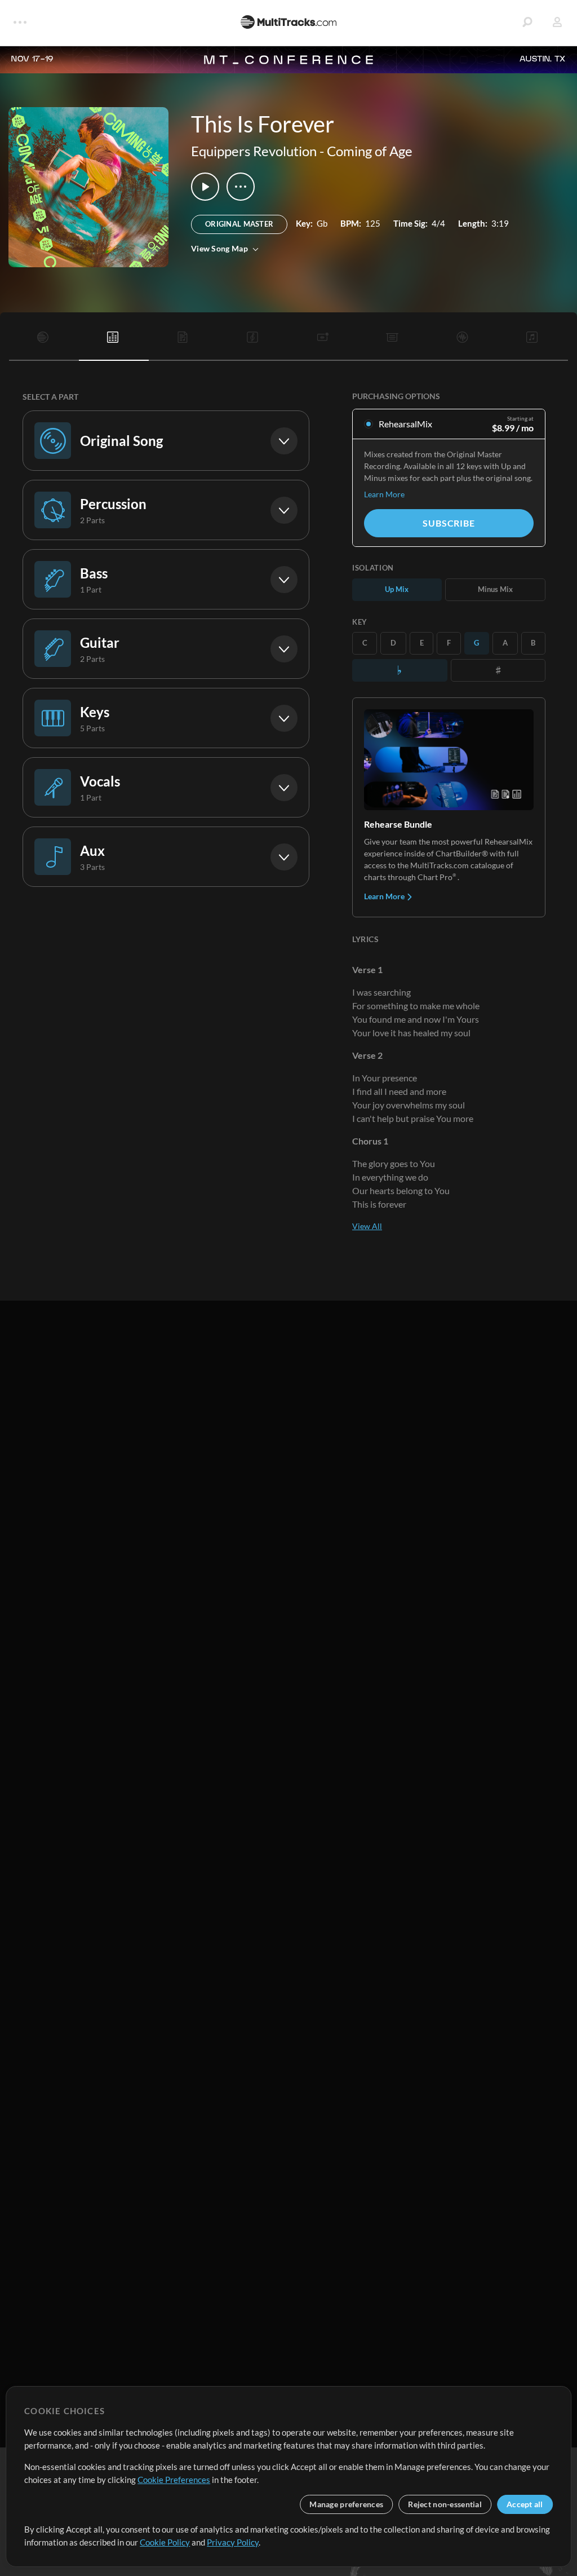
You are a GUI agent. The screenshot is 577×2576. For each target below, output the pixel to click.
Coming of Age (370, 151)
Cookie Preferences (174, 2480)
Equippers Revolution (254, 151)
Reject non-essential (445, 2504)
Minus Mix (495, 589)
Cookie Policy (165, 2542)
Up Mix (397, 589)
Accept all (525, 2504)
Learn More (384, 494)
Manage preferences (346, 2504)
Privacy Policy (233, 2542)
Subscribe (449, 523)
